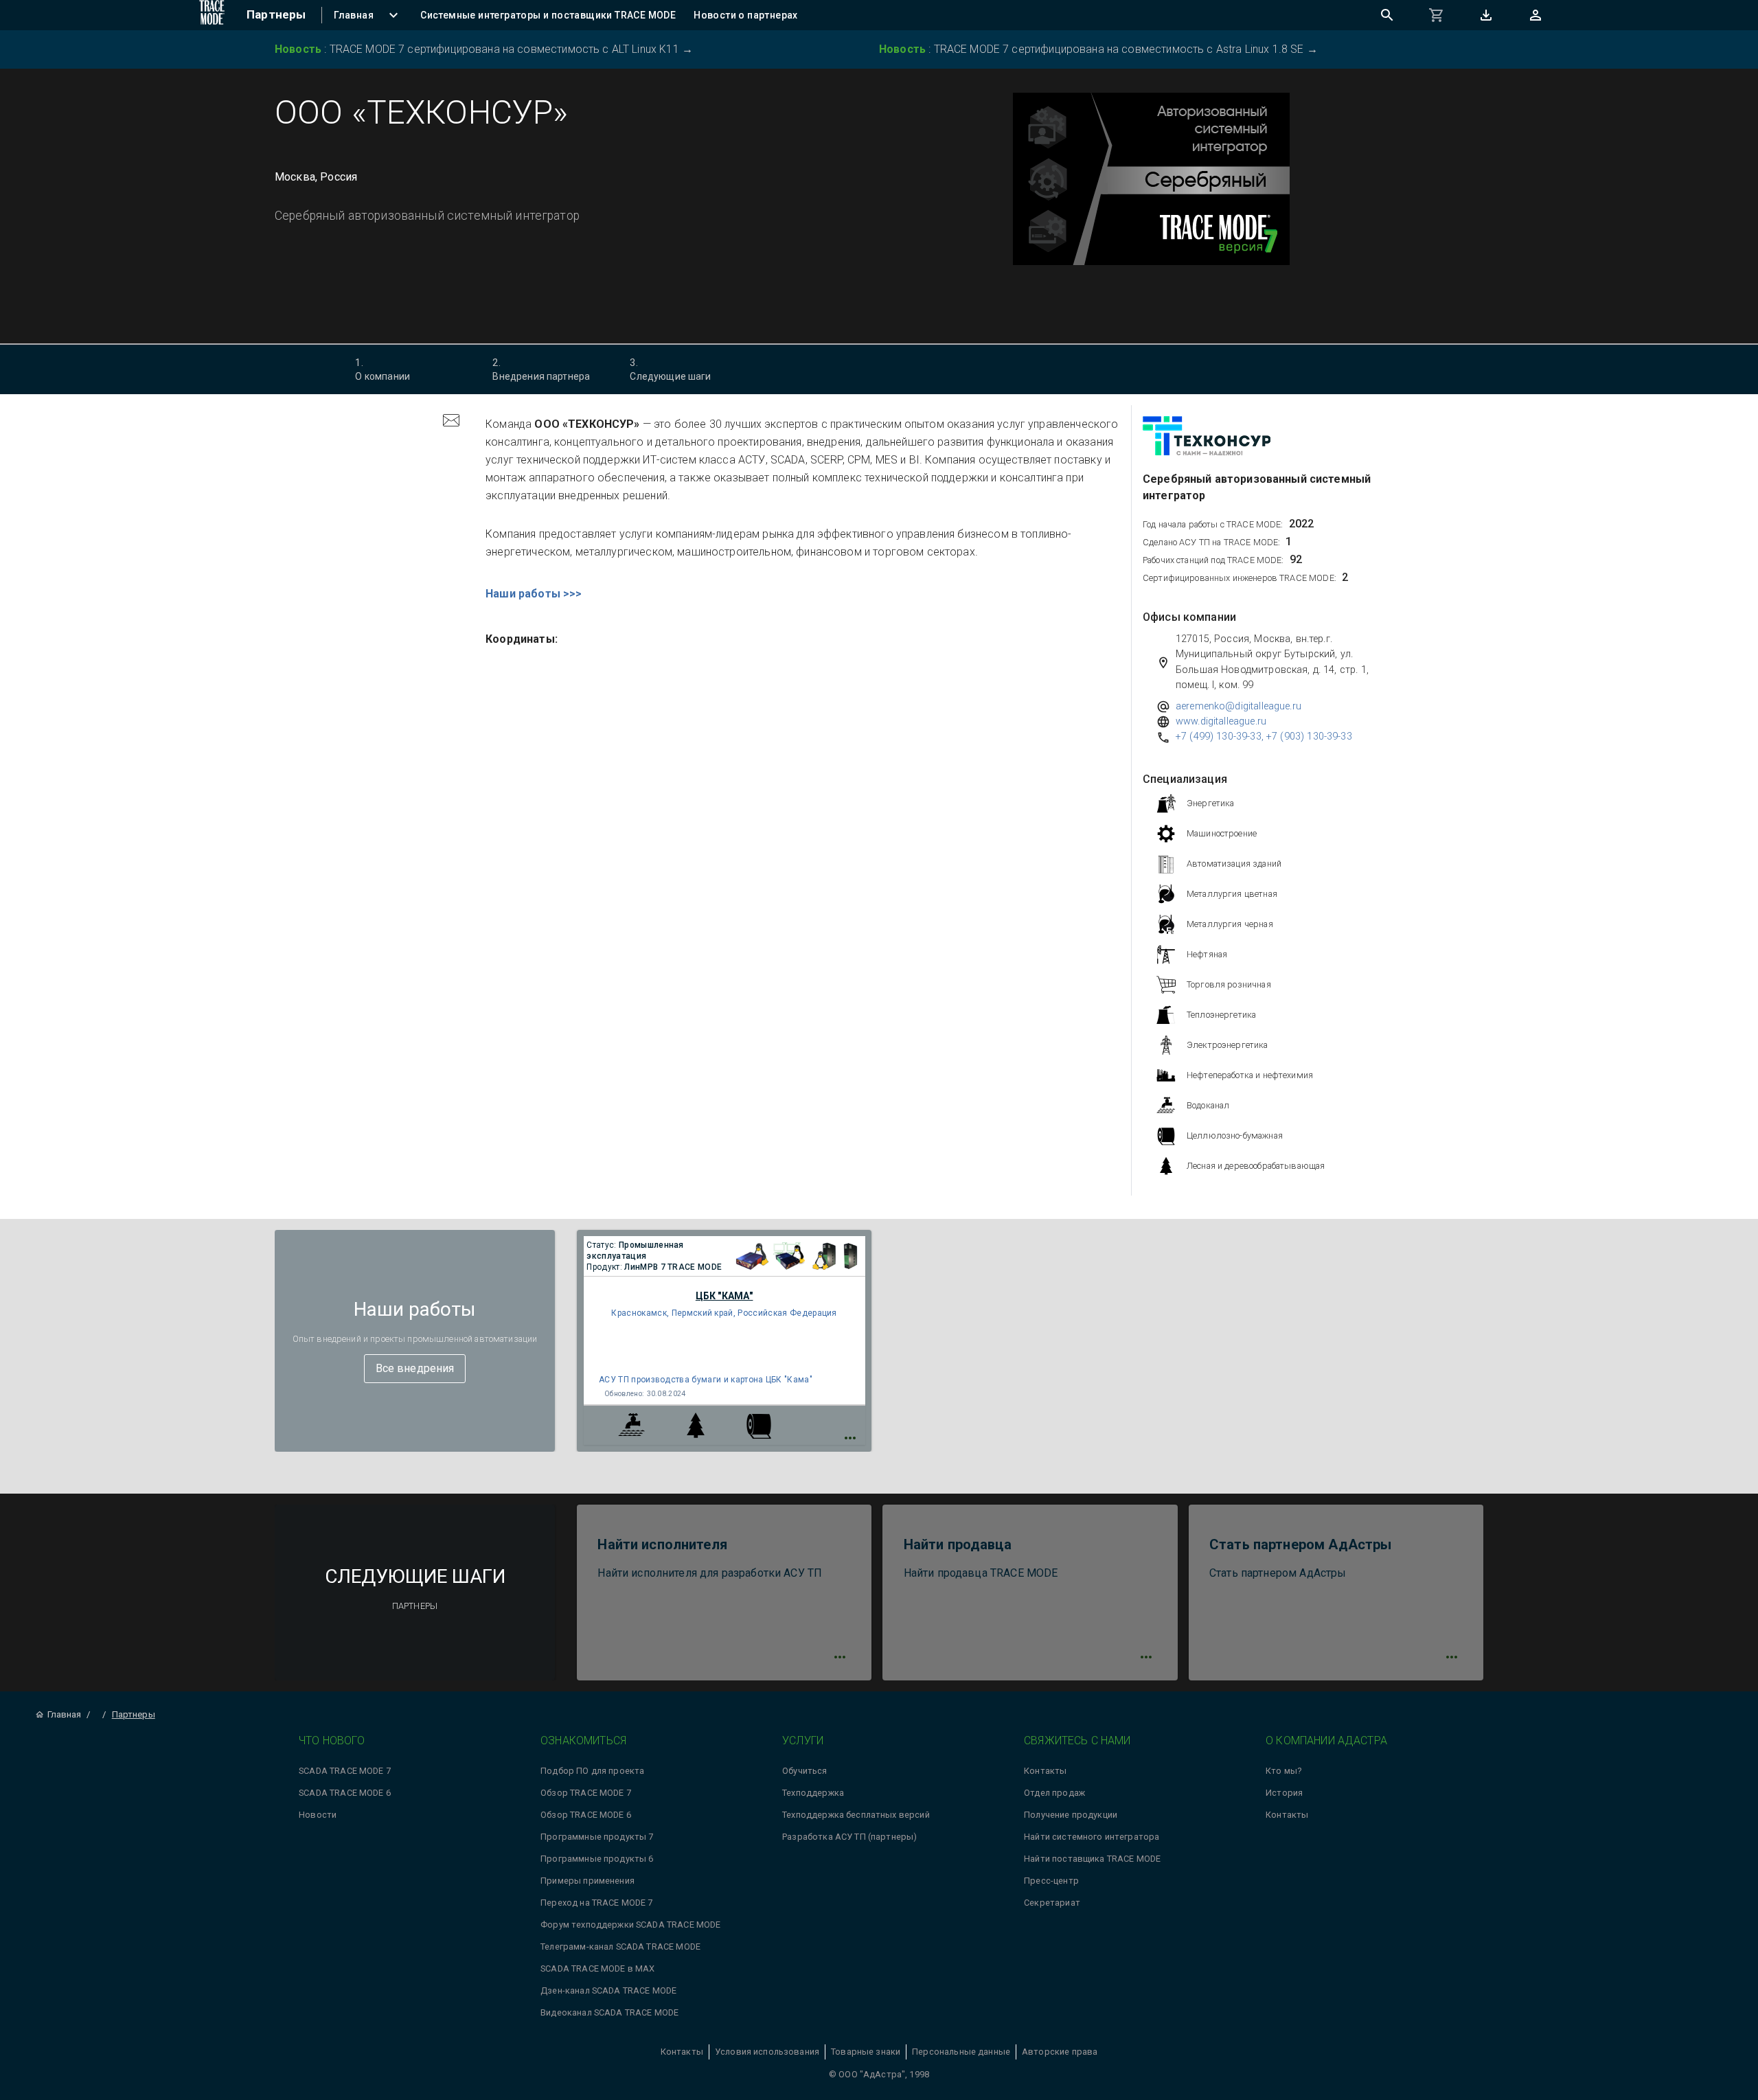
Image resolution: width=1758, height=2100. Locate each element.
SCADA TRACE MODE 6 (345, 1793)
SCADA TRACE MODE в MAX (597, 1968)
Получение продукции (1071, 1815)
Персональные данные (961, 2052)
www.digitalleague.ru (1221, 721)
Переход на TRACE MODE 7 (596, 1903)
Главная (64, 1714)
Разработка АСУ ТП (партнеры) (849, 1837)
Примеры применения (587, 1881)
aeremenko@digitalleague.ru (1238, 706)
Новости (318, 1815)
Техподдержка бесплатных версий (856, 1815)
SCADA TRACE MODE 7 (345, 1771)
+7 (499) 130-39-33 (1219, 737)
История (1284, 1793)
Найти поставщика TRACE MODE (1092, 1859)
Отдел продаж (1054, 1793)
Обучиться (804, 1771)
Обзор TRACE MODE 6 (586, 1815)
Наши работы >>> (534, 594)
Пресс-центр (1051, 1881)
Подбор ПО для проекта (592, 1771)
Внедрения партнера (541, 369)
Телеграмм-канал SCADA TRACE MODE (620, 1947)
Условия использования (767, 2052)
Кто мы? (1283, 1771)
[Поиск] (1387, 15)
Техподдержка (813, 1793)
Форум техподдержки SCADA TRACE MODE (630, 1925)
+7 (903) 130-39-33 (1309, 737)
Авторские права (1060, 2052)
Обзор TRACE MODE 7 (586, 1793)
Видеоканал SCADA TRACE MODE (609, 2012)
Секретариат (1052, 1903)
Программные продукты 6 (597, 1859)
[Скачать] (1486, 15)
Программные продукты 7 (597, 1837)
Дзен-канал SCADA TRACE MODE (608, 1990)
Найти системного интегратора (1092, 1837)
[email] (451, 422)
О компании (383, 369)
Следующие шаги (670, 369)
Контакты (1045, 1771)
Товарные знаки (866, 2052)
